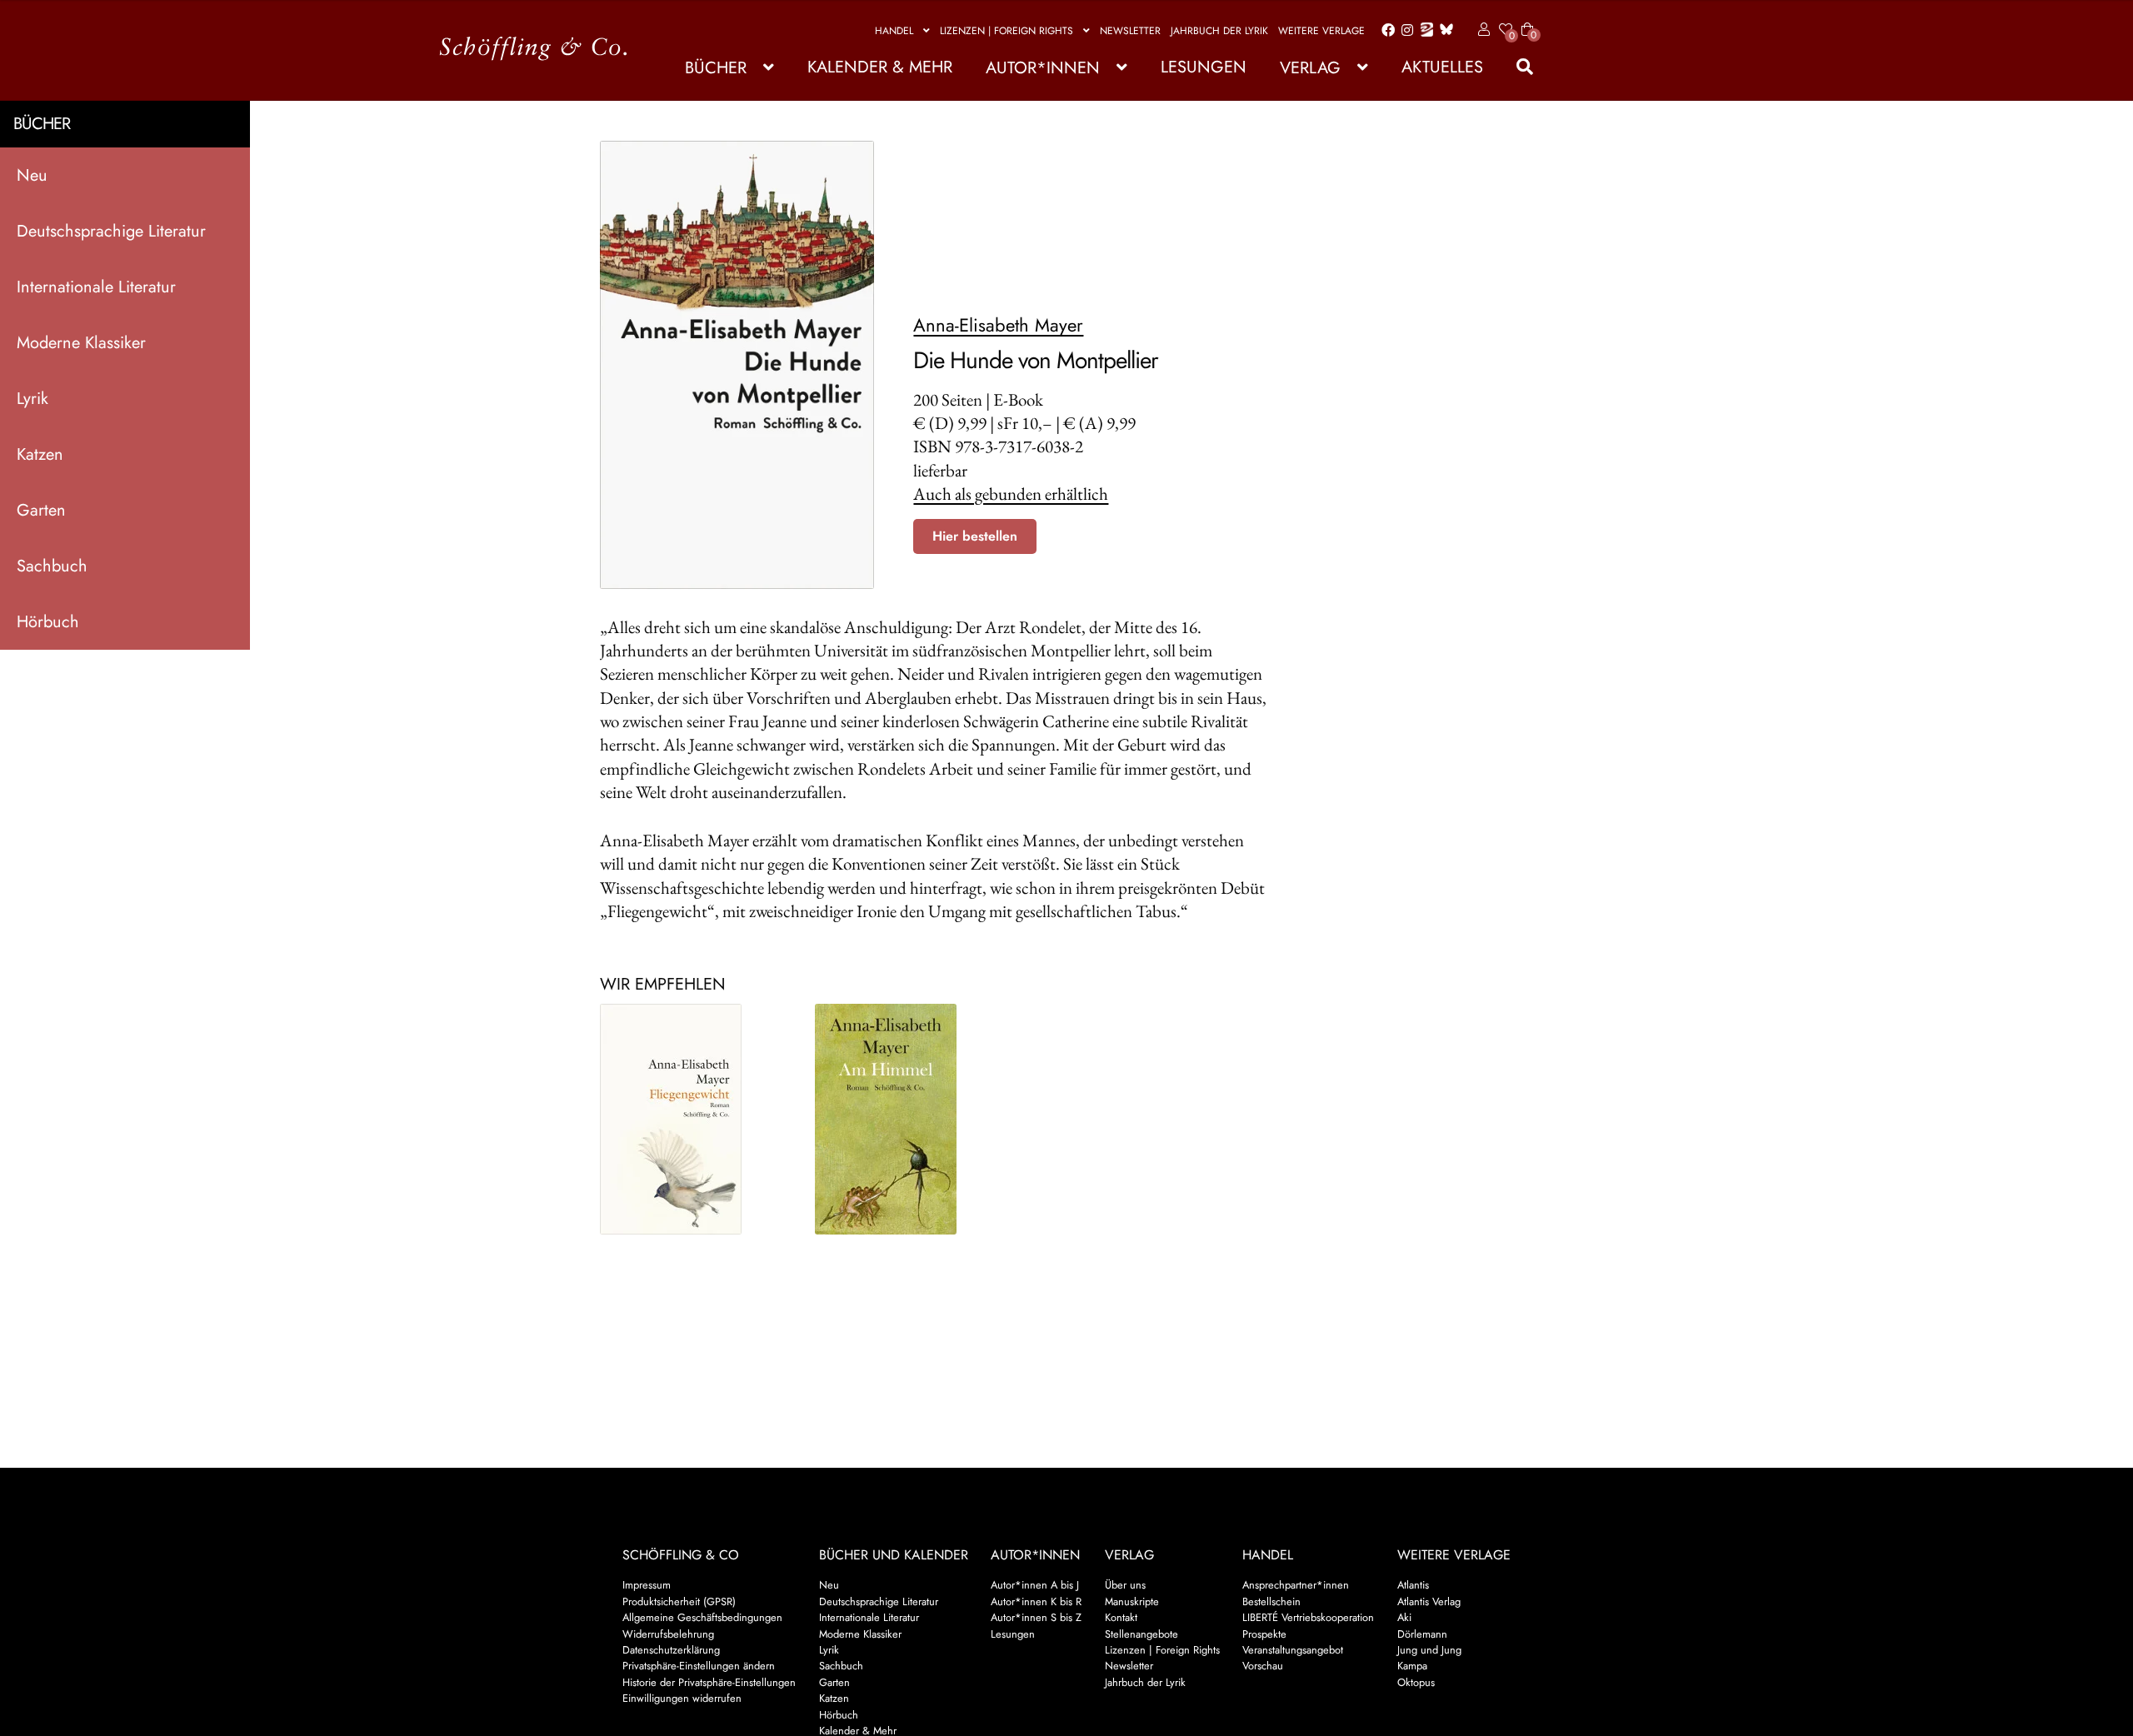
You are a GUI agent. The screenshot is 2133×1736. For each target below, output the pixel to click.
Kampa (1412, 1666)
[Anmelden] (1481, 30)
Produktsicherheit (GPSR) (679, 1601)
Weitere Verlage (1321, 31)
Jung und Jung (1429, 1650)
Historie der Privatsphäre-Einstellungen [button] (709, 1682)
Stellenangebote (1141, 1634)
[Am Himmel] (908, 1119)
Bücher (716, 68)
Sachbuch (52, 566)
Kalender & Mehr (880, 67)
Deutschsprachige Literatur (111, 231)
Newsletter (1130, 31)
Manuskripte (1132, 1601)
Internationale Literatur (96, 287)
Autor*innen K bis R (1036, 1601)
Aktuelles (1442, 67)
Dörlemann (1422, 1634)
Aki (1404, 1617)
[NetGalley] (1424, 31)
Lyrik (32, 399)
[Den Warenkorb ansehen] (1527, 19)
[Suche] (1516, 67)
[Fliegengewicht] (693, 1119)
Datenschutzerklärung (671, 1650)
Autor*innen (1043, 68)
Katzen (40, 454)
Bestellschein (1271, 1601)
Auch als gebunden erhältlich (1011, 494)
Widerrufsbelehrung (668, 1634)
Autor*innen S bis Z (1036, 1617)
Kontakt (1121, 1617)
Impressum (647, 1585)
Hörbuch (48, 622)
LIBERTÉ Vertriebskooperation (1308, 1617)
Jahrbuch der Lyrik (1219, 31)
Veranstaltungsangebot (1293, 1650)
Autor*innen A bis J (1035, 1585)
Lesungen (1204, 67)
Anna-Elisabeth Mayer (998, 325)
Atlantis (1413, 1585)
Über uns (1125, 1585)
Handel (894, 31)
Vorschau (1263, 1666)
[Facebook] (1385, 31)
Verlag (1310, 68)
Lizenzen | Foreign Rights (1007, 31)
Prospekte (1264, 1634)
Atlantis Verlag (1429, 1601)
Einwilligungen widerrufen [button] (682, 1698)
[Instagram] (1404, 31)
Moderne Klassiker (81, 343)
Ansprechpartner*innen (1296, 1585)
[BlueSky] (1443, 30)
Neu (32, 175)
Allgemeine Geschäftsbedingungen (702, 1617)
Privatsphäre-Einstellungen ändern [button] (699, 1666)
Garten (41, 510)
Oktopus (1416, 1682)
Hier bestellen (975, 536)
